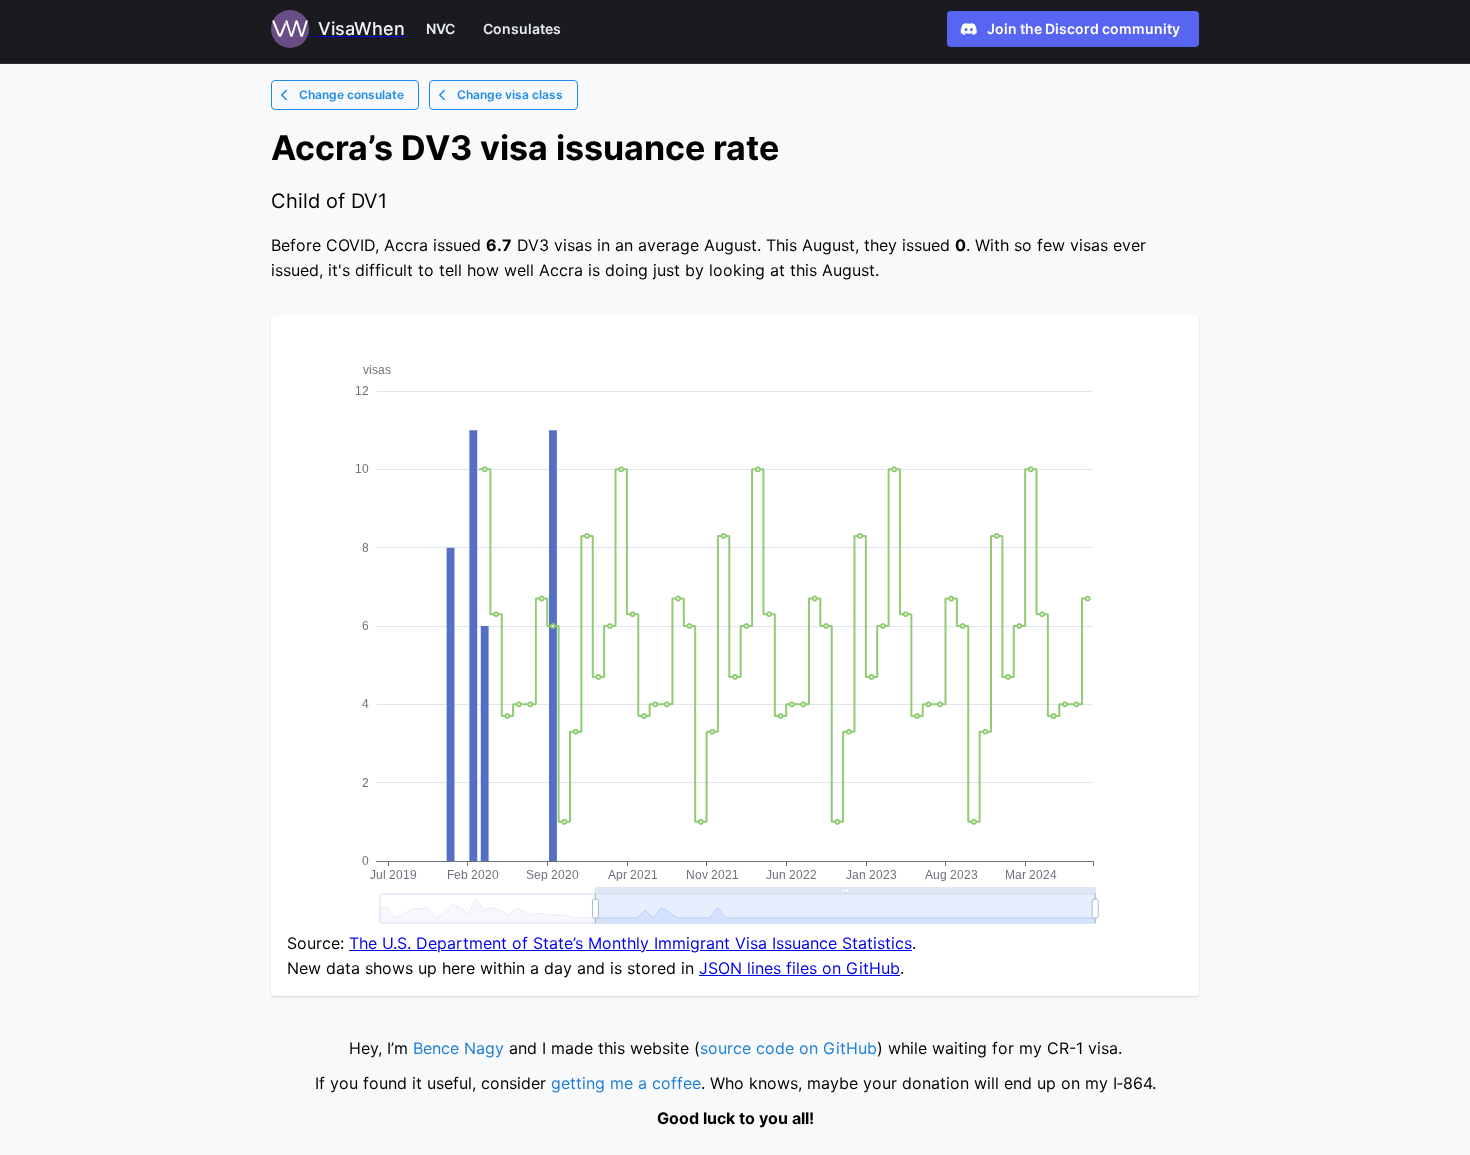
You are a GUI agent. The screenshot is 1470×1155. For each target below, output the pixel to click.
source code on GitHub (788, 1048)
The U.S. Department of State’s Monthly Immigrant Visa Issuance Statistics (630, 943)
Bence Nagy (458, 1048)
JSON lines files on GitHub (799, 968)
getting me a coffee (626, 1083)
